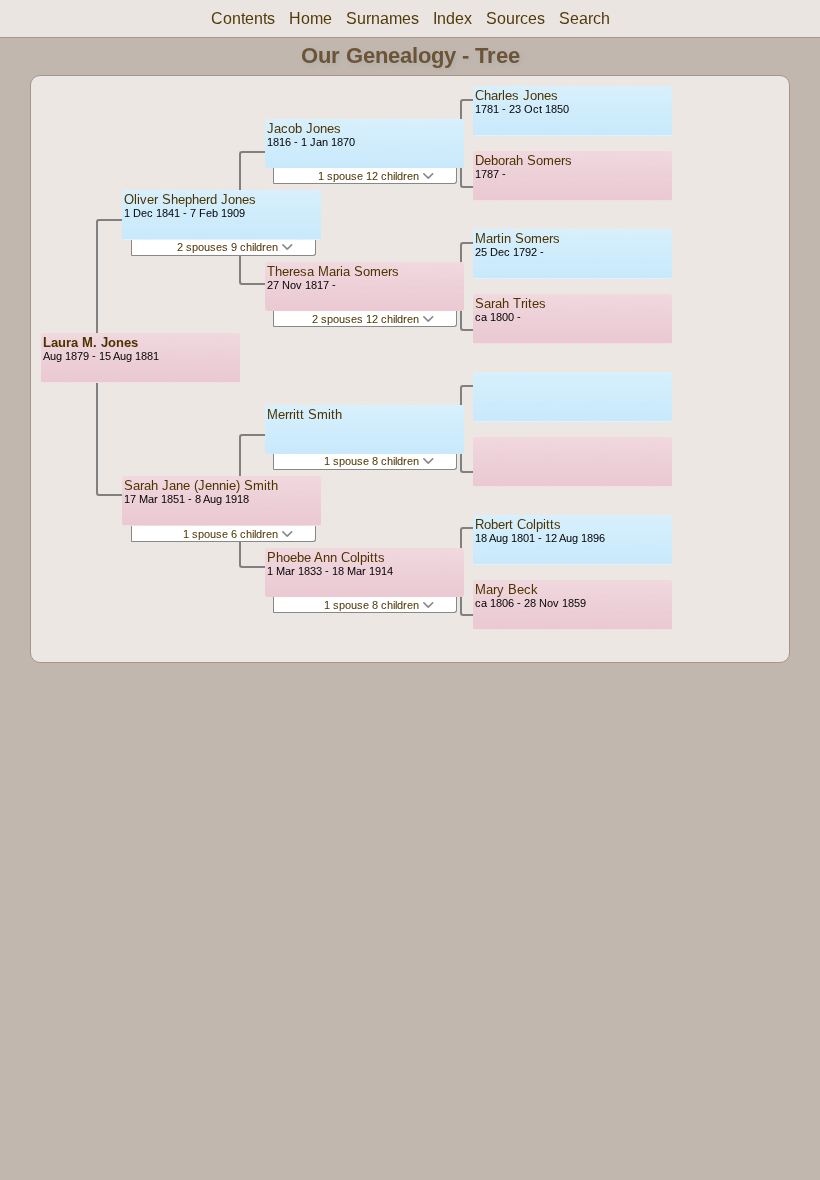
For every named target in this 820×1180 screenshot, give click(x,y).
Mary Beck (506, 589)
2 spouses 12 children (367, 319)
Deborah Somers (523, 160)
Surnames (382, 18)
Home (310, 18)
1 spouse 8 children (373, 461)
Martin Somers (517, 238)
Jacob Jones (304, 128)
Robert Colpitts (518, 524)
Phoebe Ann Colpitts (326, 557)
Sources (515, 18)
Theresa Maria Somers (333, 271)
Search (584, 18)
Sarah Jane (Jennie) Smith (201, 485)
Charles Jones (516, 95)
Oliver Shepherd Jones (190, 199)
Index (452, 18)
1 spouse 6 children (232, 534)
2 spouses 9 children (229, 247)
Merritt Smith (304, 414)
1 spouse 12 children (370, 176)
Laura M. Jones (90, 342)
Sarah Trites (510, 303)
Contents (243, 18)
